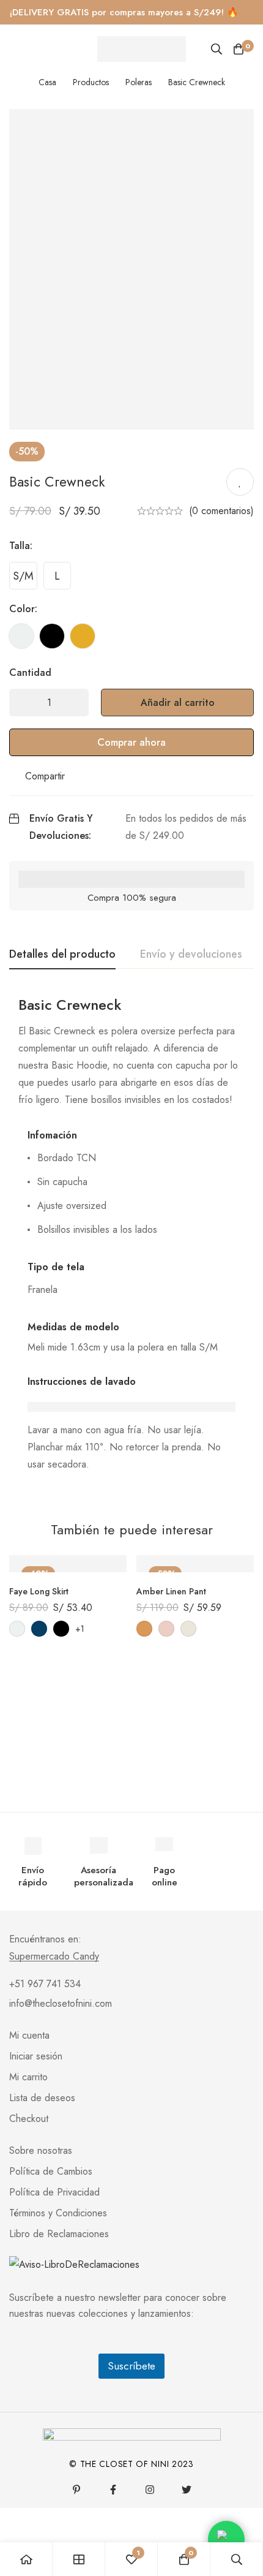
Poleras (139, 82)
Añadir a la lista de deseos (240, 482)
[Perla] (21, 636)
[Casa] (26, 2559)
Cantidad (30, 672)
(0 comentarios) (221, 511)
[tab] (62, 955)
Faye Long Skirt (39, 1591)
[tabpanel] (131, 1242)
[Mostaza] (83, 636)
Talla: (21, 546)
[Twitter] (187, 2490)
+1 (80, 1629)
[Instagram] (150, 2490)
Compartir (45, 776)
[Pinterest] (76, 2490)
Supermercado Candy (54, 1957)
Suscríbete (131, 2366)
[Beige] (188, 1629)
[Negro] (52, 636)
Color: (23, 609)
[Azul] (39, 1629)
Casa (47, 82)
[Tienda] (79, 2559)
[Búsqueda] (217, 49)
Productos (91, 82)
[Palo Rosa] (166, 1629)
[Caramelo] (144, 1629)
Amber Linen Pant (171, 1591)
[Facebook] (113, 2490)
